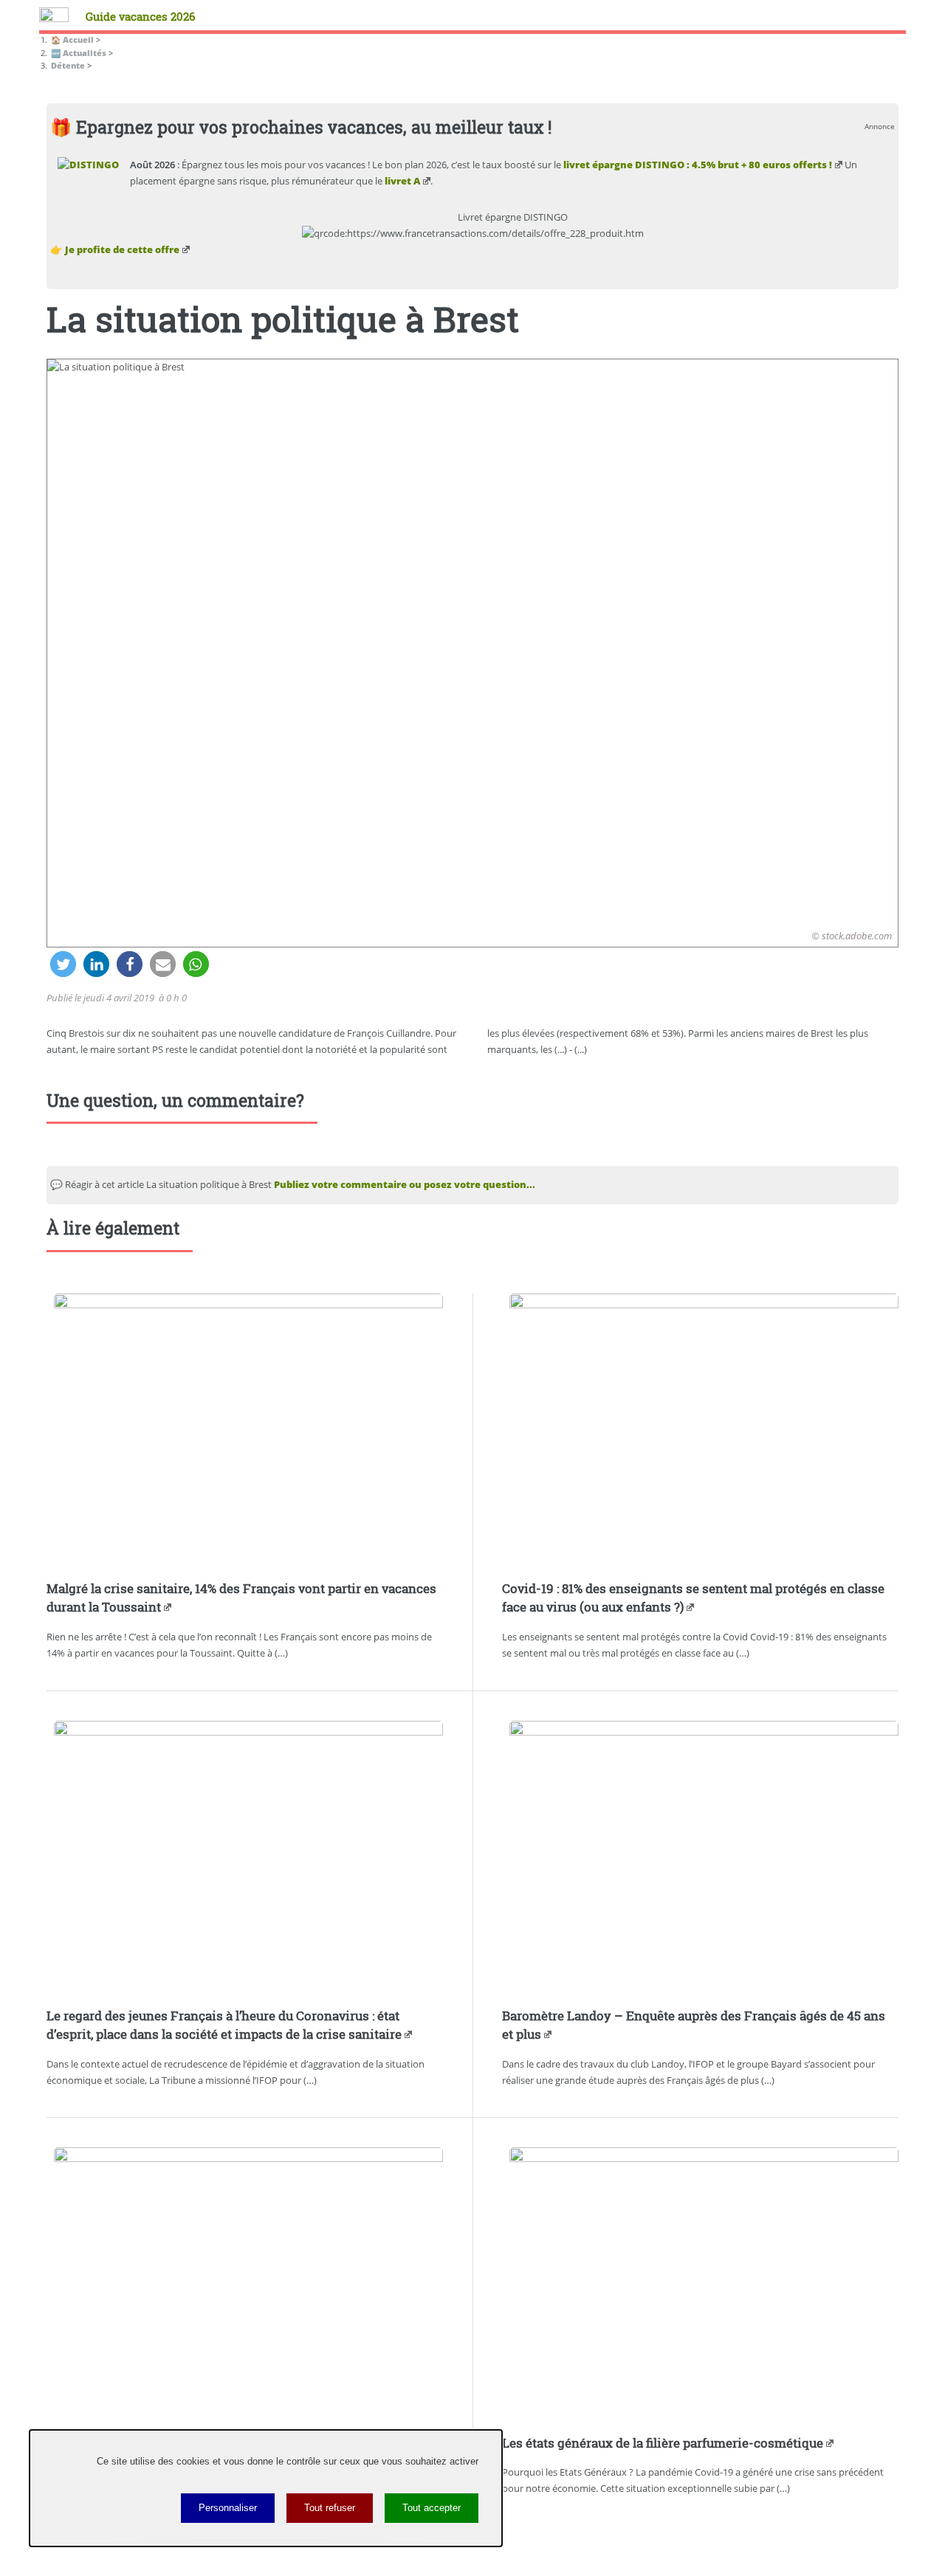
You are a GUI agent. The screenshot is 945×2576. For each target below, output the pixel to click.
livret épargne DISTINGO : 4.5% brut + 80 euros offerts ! (698, 165)
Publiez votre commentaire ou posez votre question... (405, 1184)
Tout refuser (330, 2508)
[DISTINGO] (88, 165)
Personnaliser (228, 2508)
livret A (402, 181)
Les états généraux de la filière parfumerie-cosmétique (663, 2443)
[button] (63, 964)
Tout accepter (432, 2508)
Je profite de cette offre (122, 249)
